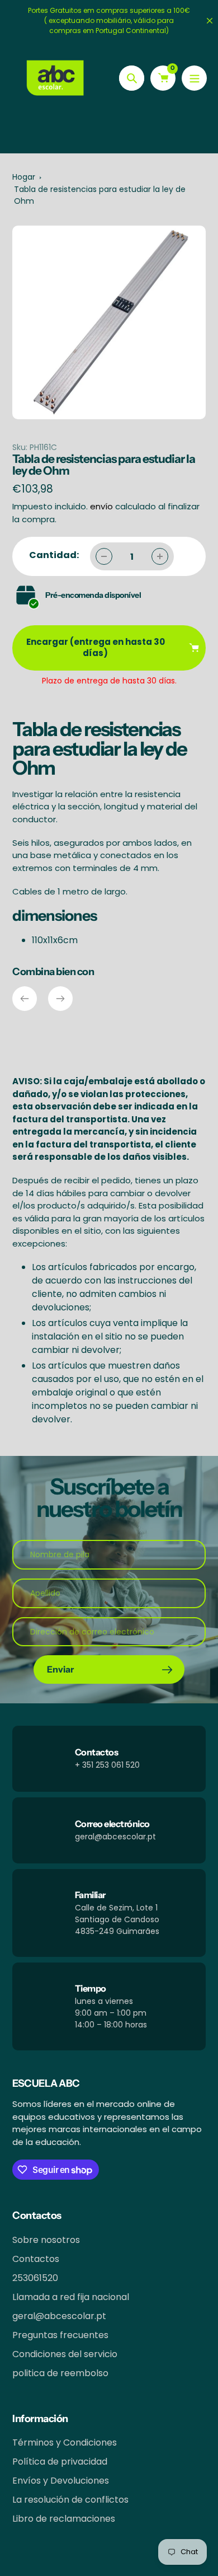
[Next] (60, 999)
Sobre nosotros (46, 2240)
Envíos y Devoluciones (61, 2481)
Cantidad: (54, 555)
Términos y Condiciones (65, 2442)
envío (103, 506)
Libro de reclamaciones (64, 2519)
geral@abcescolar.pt (59, 2316)
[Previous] (25, 999)
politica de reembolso (60, 2373)
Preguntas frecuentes (60, 2335)
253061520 (35, 2278)
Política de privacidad (60, 2462)
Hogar (24, 177)
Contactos (36, 2259)
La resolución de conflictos (70, 2500)
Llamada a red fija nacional (71, 2297)
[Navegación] (194, 78)
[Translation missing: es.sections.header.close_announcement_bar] (210, 21)
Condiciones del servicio (65, 2354)
